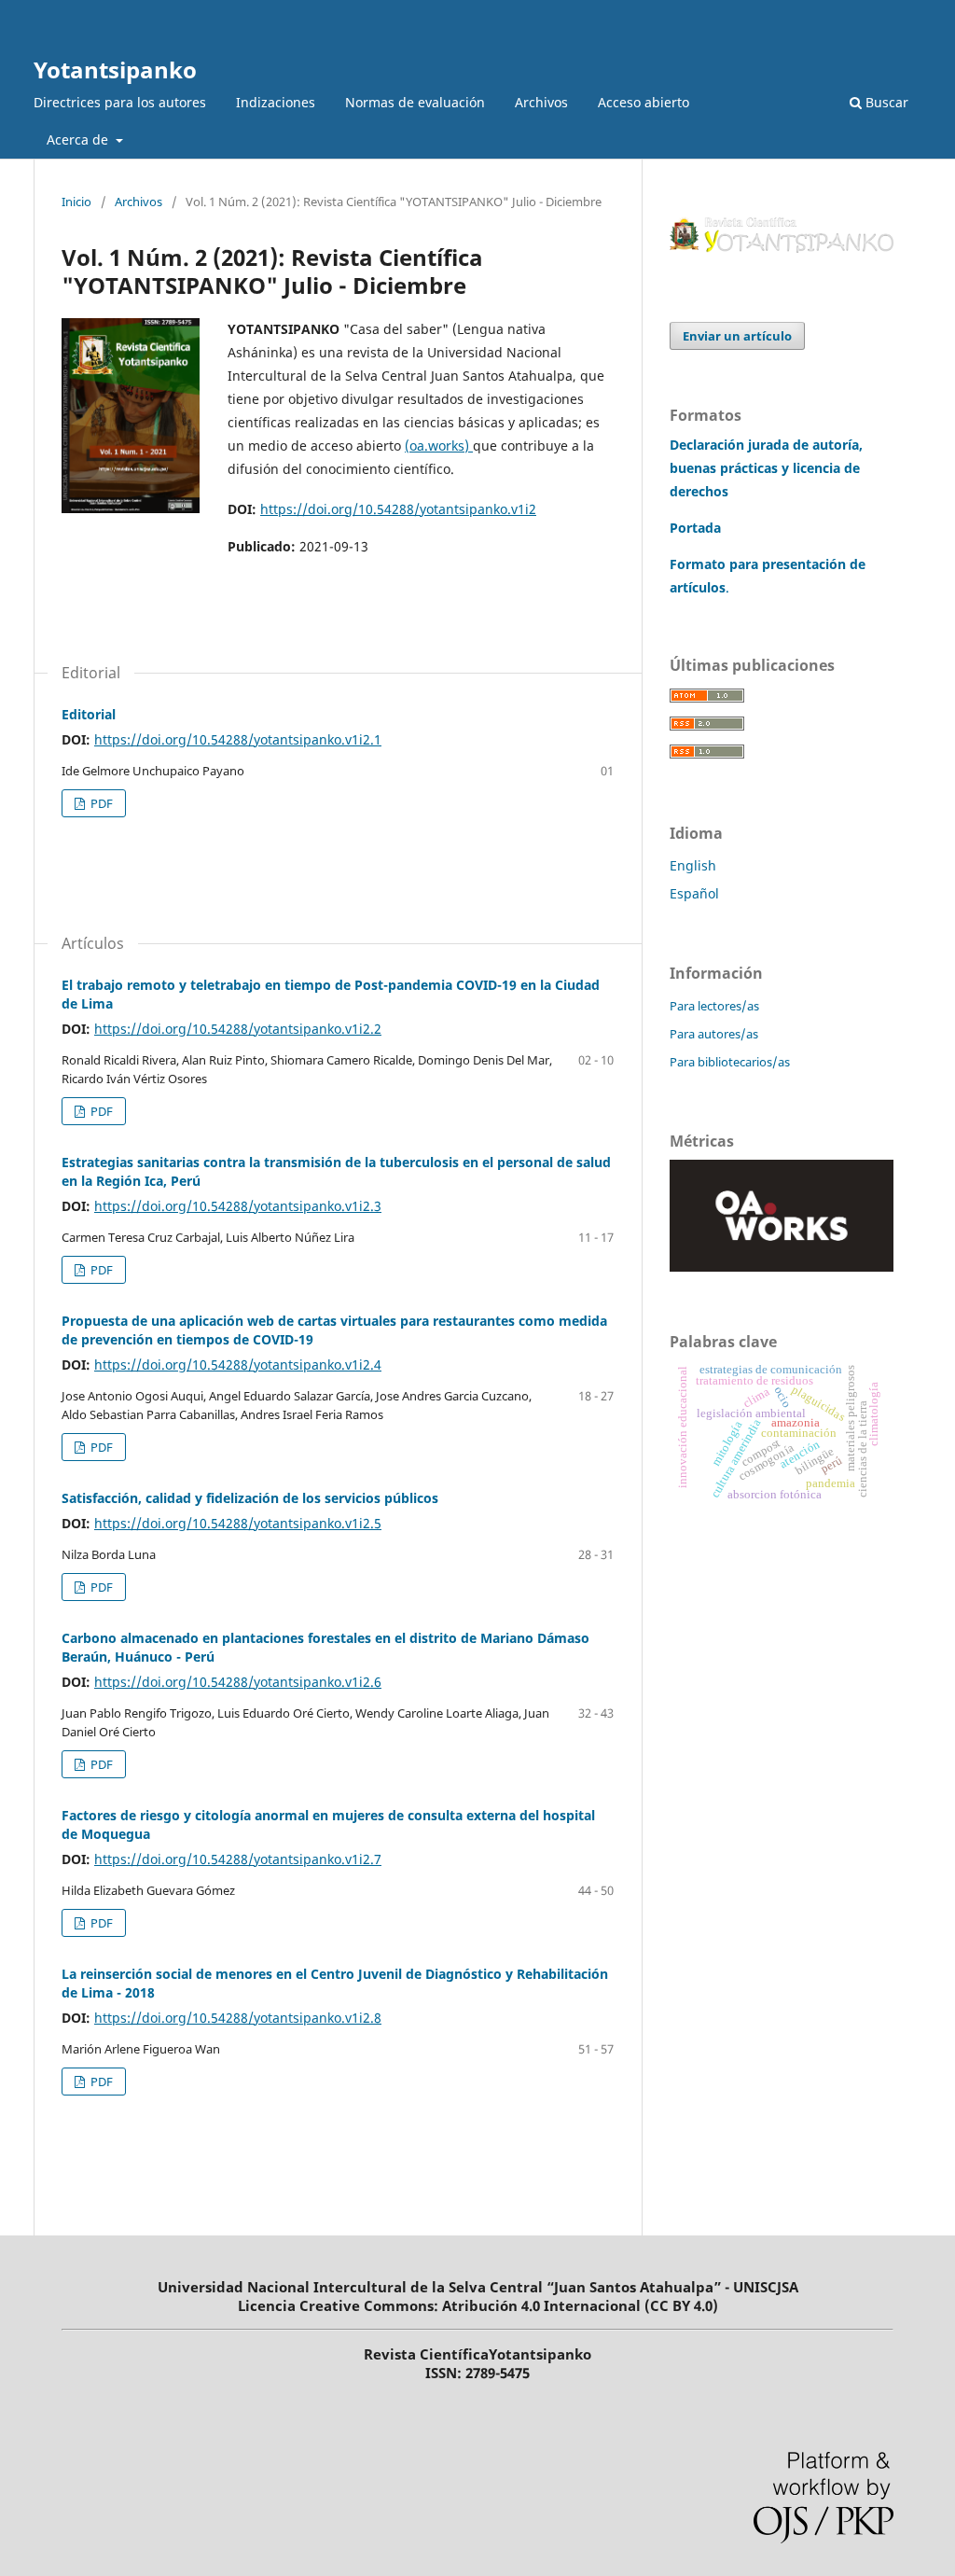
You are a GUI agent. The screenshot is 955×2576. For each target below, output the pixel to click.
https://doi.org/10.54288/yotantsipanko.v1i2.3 (238, 1206)
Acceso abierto (644, 102)
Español (694, 893)
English (693, 865)
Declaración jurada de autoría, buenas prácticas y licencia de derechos (766, 468)
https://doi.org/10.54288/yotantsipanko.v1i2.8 (238, 2018)
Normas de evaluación (415, 102)
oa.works (437, 446)
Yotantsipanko (115, 70)
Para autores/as (714, 1034)
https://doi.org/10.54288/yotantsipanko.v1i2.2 (238, 1029)
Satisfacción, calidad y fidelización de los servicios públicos (250, 1498)
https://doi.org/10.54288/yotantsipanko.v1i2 (398, 509)
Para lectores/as (714, 1006)
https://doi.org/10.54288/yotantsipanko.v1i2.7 (238, 1859)
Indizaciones (276, 102)
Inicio (76, 202)
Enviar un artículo (737, 336)
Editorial (89, 714)
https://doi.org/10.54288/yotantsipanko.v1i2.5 (238, 1523)
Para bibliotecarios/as (730, 1062)
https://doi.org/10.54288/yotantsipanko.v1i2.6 (238, 1682)
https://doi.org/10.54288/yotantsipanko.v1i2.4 (238, 1365)
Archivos (541, 102)
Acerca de (79, 139)
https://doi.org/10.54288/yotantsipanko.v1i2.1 (238, 739)
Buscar (885, 102)
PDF (100, 803)
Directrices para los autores (120, 102)
